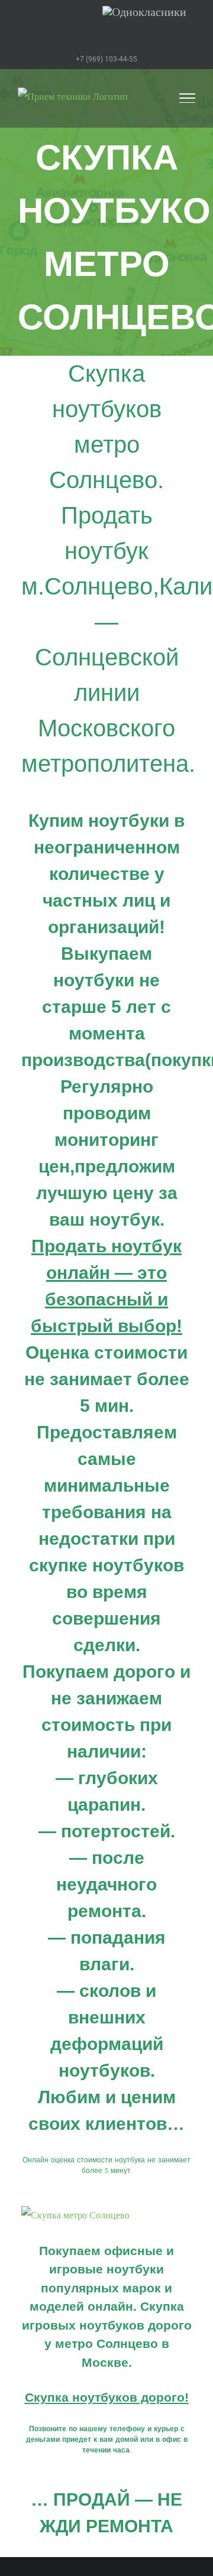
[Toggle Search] (148, 98)
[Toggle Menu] (188, 98)
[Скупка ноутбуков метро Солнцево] (75, 2215)
